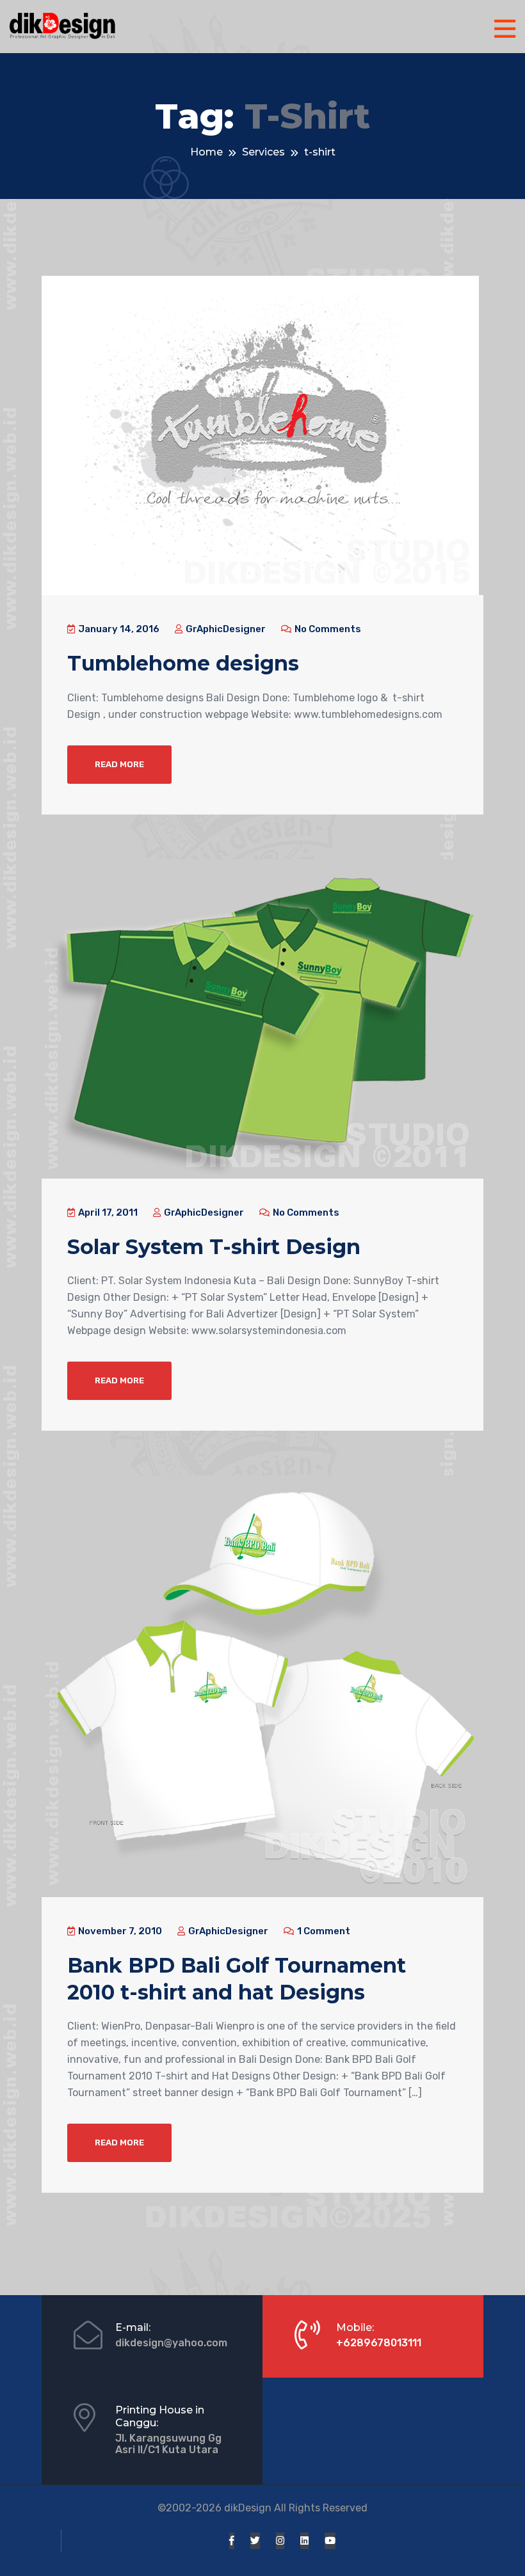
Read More (119, 764)
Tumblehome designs (183, 663)
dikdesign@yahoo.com (171, 2343)
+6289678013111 (379, 2343)
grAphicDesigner (225, 629)
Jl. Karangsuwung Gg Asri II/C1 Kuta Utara (168, 2444)
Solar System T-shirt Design (214, 1247)
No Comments (327, 629)
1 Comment (323, 1931)
